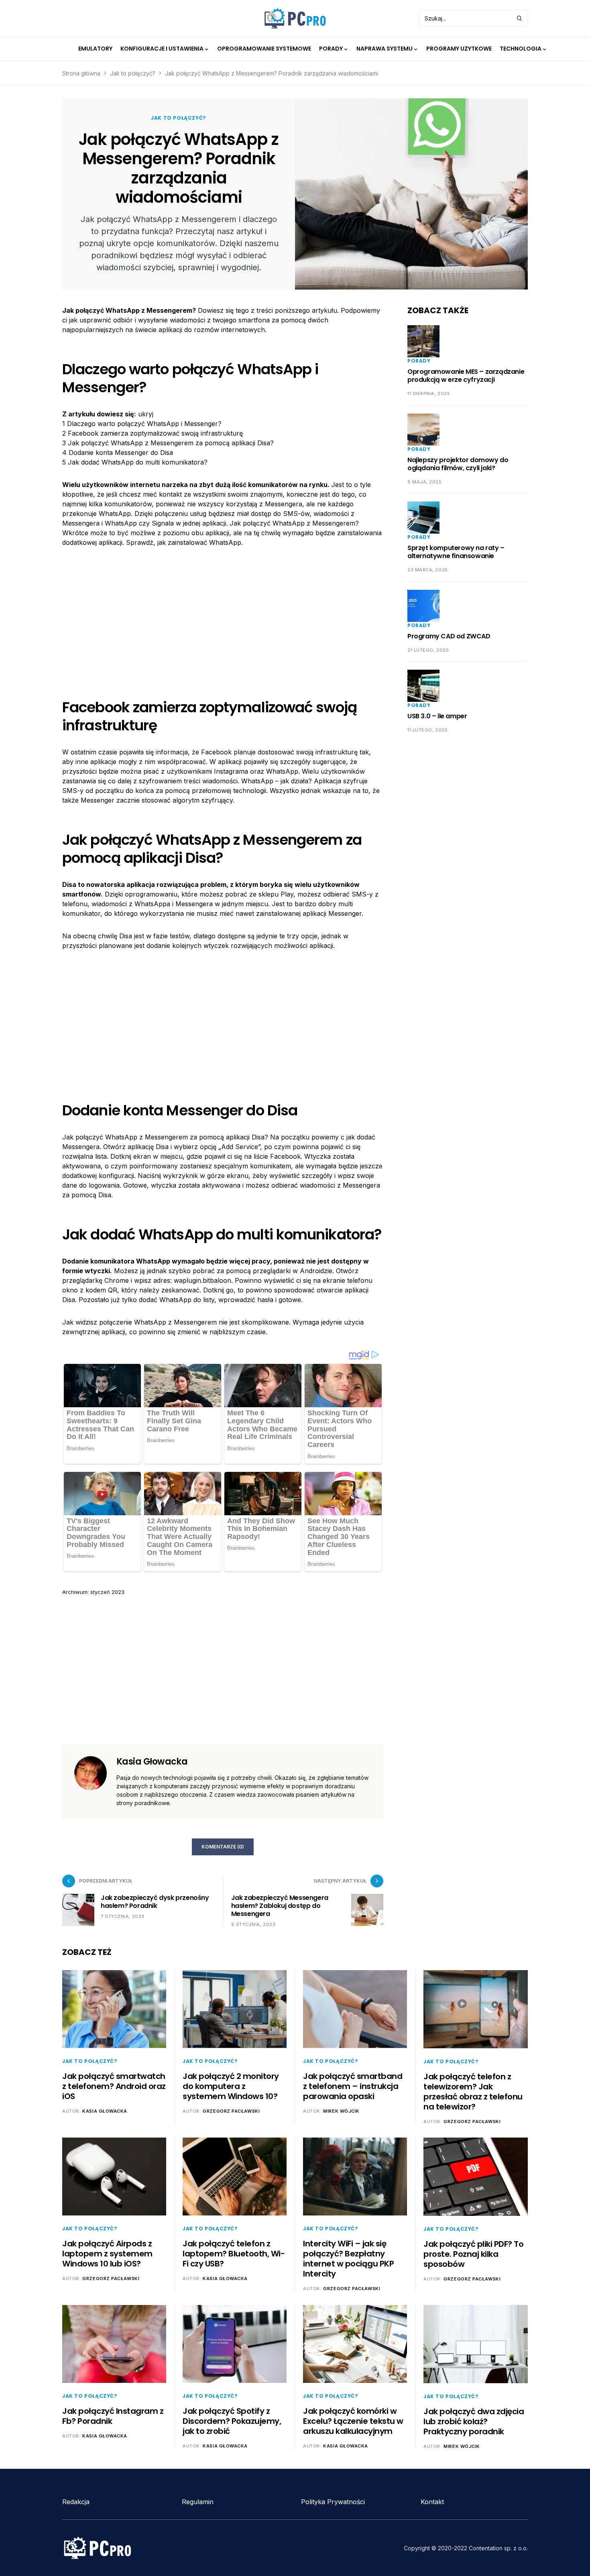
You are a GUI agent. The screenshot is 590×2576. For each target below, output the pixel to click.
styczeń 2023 (107, 1592)
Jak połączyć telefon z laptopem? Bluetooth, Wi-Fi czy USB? (234, 2254)
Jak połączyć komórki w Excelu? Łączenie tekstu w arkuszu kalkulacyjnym (353, 2421)
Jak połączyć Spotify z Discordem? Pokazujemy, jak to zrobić (232, 2421)
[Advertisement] (223, 616)
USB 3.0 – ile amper (437, 716)
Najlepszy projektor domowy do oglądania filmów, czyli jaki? (458, 464)
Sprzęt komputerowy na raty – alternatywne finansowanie (456, 552)
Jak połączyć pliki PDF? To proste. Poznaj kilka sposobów (473, 2254)
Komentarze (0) (223, 1847)
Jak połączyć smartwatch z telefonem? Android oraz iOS (114, 2086)
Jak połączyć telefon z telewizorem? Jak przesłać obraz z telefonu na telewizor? (473, 2092)
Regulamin (198, 2502)
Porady (419, 361)
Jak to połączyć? (133, 73)
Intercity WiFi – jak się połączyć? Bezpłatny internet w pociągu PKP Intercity (348, 2259)
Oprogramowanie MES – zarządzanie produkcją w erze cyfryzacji (466, 376)
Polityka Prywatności (333, 2502)
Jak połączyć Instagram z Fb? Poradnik (113, 2416)
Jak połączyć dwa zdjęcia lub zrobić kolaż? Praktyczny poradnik (474, 2421)
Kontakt (432, 2502)
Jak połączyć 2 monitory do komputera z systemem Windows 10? (231, 2086)
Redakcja (76, 2502)
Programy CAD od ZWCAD (449, 636)
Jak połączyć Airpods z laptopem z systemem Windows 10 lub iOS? (107, 2254)
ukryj (146, 414)
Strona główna (81, 73)
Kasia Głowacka (152, 1762)
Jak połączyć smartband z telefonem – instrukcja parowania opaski (353, 2086)
